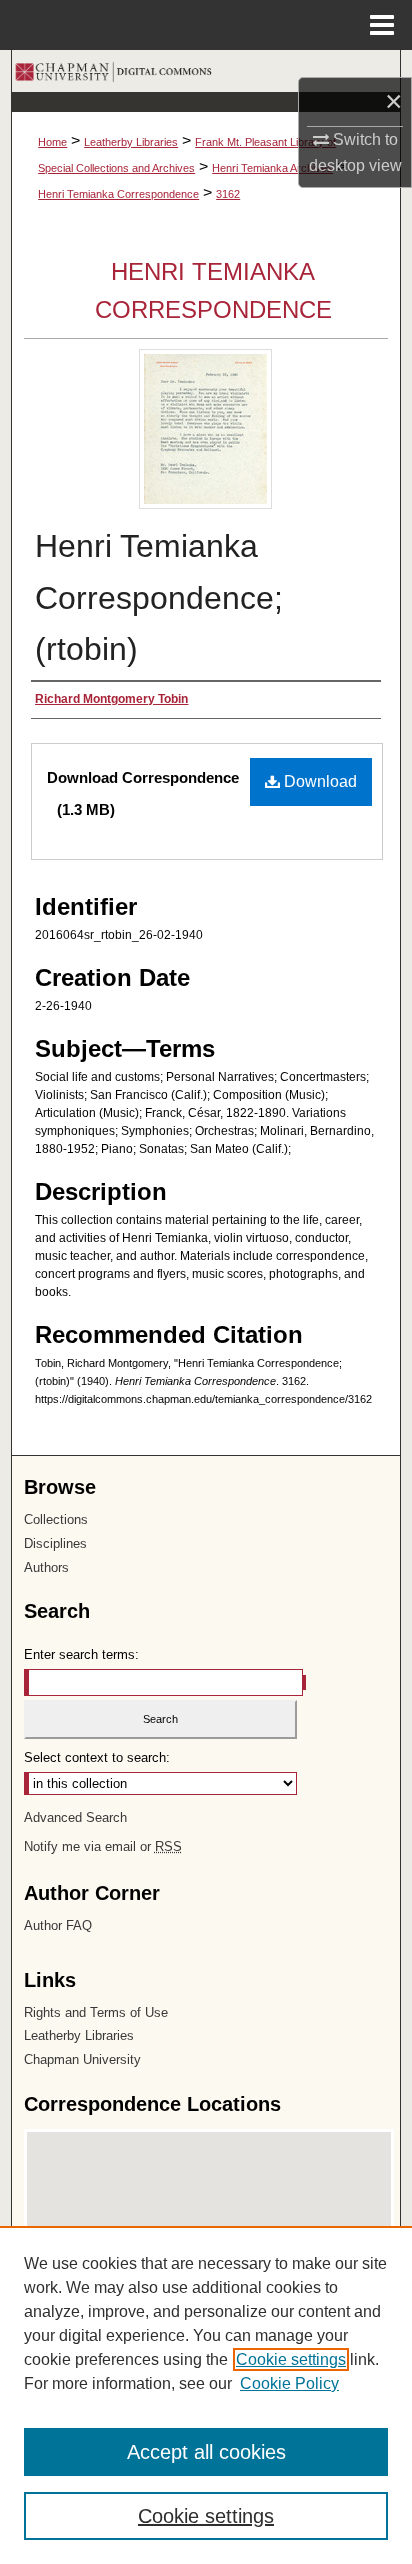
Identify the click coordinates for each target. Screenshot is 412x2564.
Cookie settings (291, 2359)
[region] (206, 2395)
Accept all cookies (206, 2452)
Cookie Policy (289, 2383)
